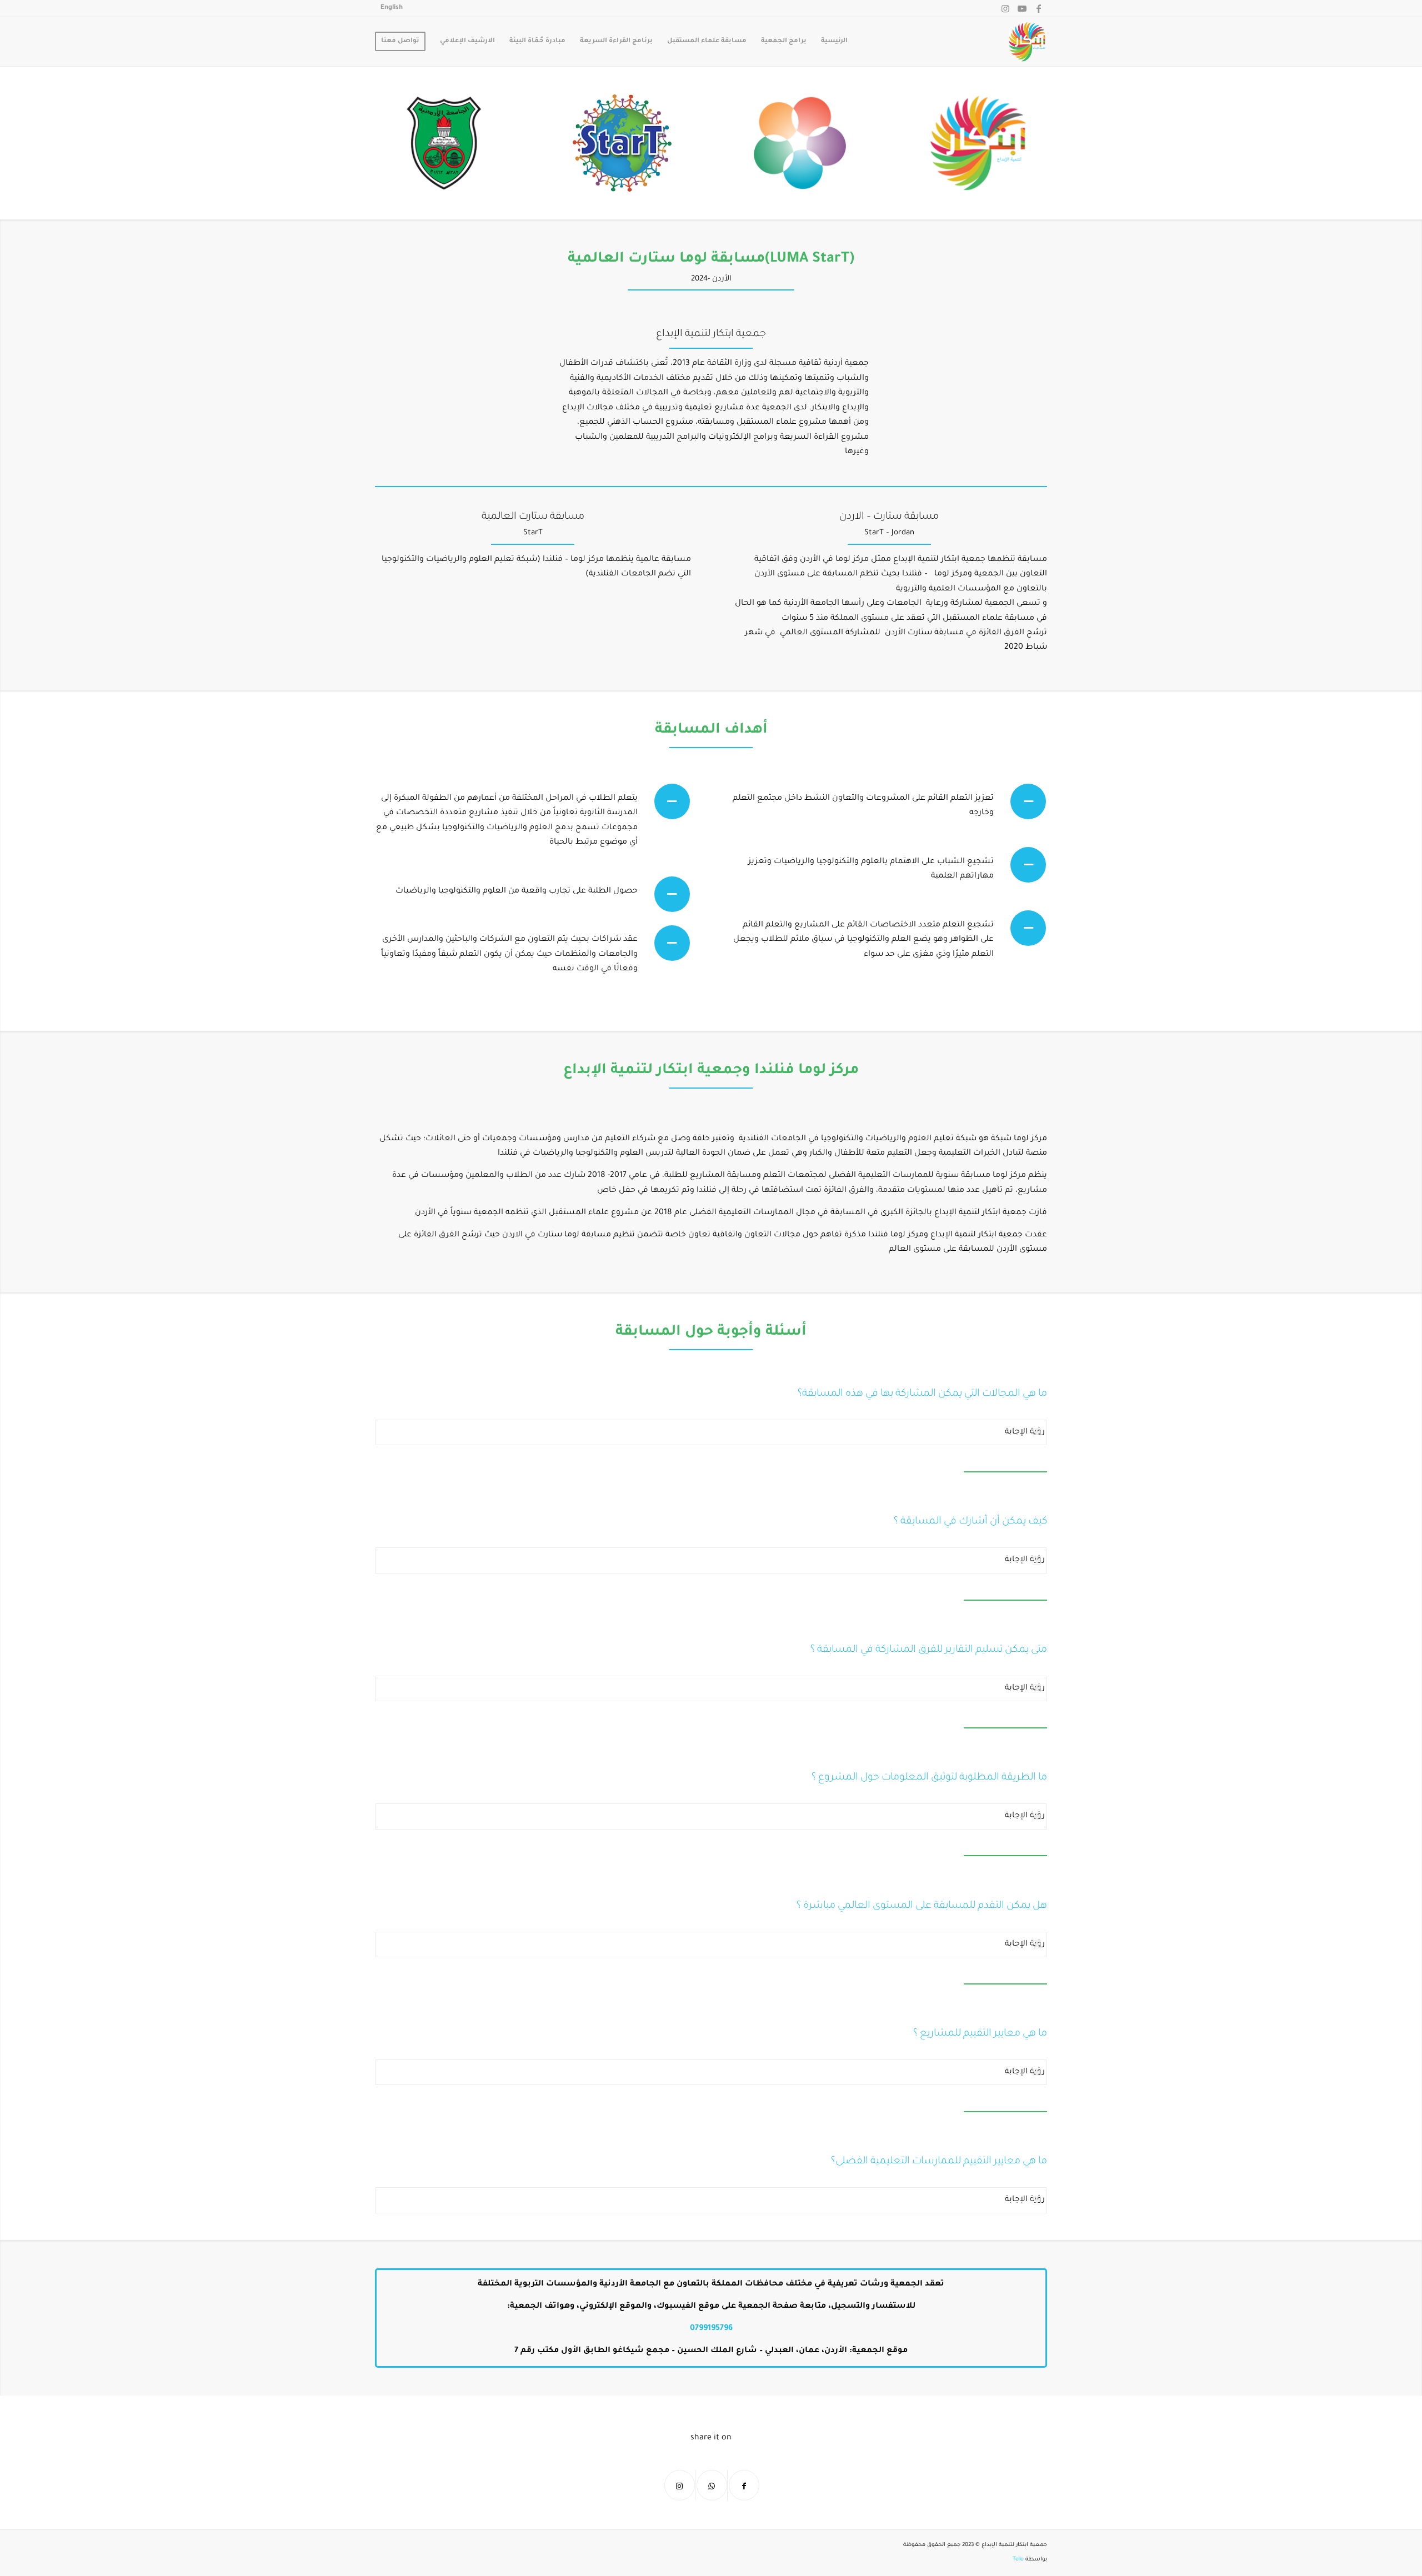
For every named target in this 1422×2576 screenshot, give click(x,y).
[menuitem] (392, 8)
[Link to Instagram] (1005, 8)
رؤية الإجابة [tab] (1025, 1432)
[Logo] (1027, 42)
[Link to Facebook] (1039, 8)
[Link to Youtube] (1022, 8)
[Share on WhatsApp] (712, 2485)
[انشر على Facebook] (744, 2485)
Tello (1018, 2560)
